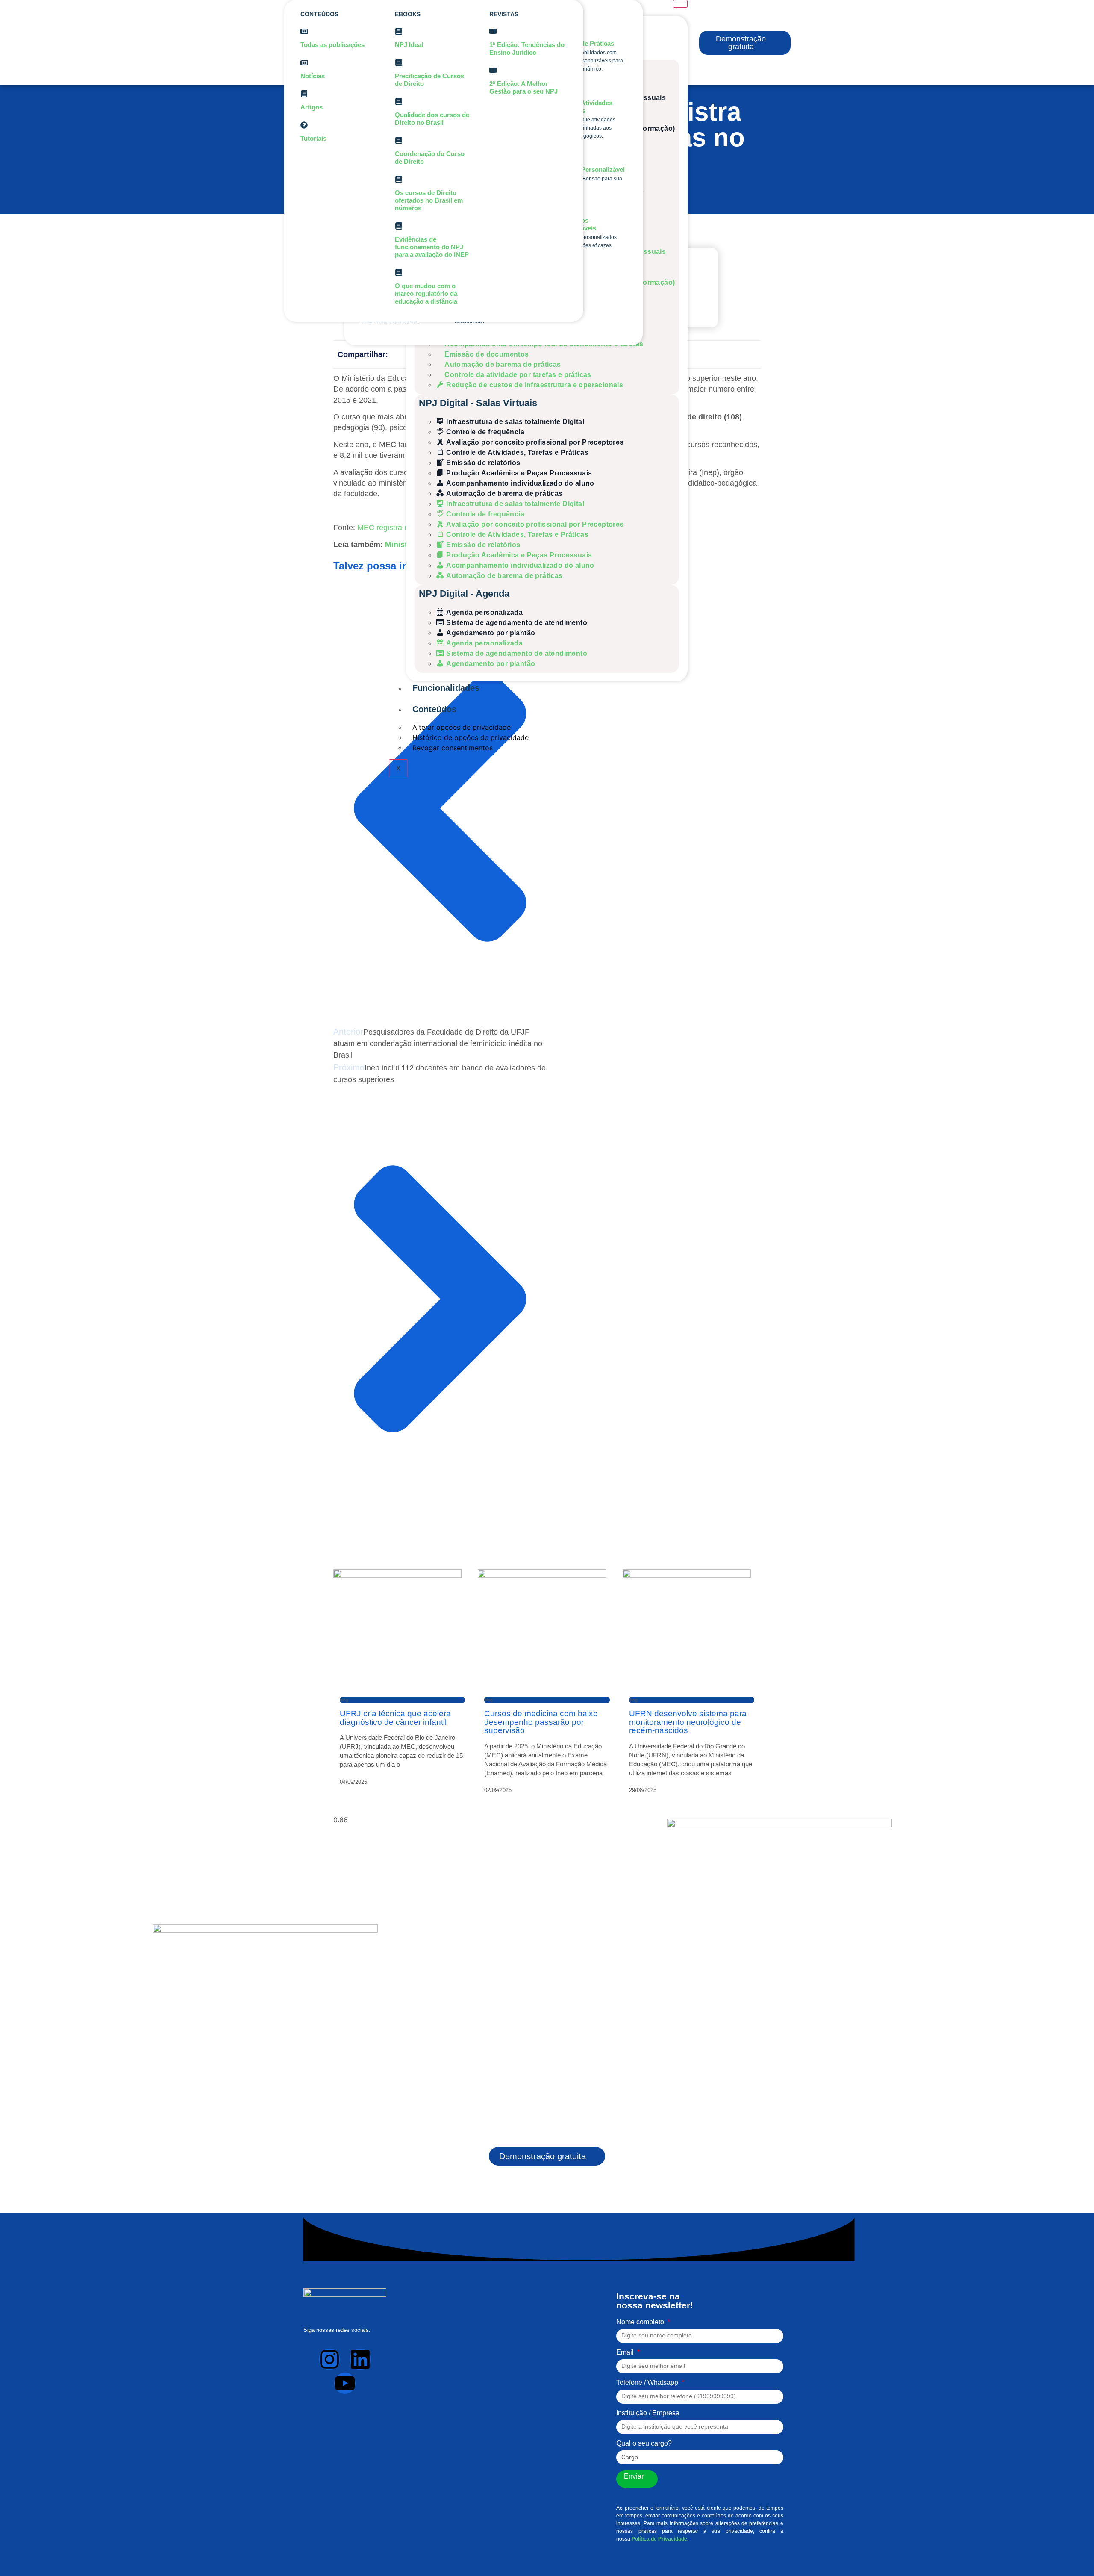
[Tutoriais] (304, 125)
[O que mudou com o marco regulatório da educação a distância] (398, 273)
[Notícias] (304, 63)
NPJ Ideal (409, 45)
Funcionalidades (446, 688)
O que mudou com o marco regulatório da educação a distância (426, 293)
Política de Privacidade (659, 2539)
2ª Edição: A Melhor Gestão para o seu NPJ (523, 87)
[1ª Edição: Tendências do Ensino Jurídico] (493, 31)
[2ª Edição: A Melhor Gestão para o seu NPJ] (493, 70)
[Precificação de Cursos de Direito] (398, 63)
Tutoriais (313, 138)
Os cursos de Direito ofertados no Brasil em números (429, 200)
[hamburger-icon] (680, 4)
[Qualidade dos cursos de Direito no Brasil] (398, 102)
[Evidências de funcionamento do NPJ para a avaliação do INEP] (398, 226)
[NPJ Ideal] (398, 31)
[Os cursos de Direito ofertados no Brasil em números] (398, 179)
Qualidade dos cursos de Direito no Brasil (432, 119)
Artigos (312, 107)
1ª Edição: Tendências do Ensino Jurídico (527, 49)
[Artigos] (304, 94)
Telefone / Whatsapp (648, 2383)
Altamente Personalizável (587, 169)
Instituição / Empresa (648, 2413)
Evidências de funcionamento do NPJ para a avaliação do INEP (432, 247)
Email (626, 2352)
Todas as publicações (332, 45)
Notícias (313, 76)
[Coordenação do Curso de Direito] (398, 140)
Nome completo (641, 2322)
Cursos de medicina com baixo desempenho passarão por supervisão (541, 1722)
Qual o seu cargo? (644, 2443)
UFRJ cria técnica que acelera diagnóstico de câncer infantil (395, 1718)
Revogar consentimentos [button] (453, 748)
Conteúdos (434, 709)
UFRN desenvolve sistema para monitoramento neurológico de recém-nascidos (688, 1722)
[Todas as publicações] (304, 31)
